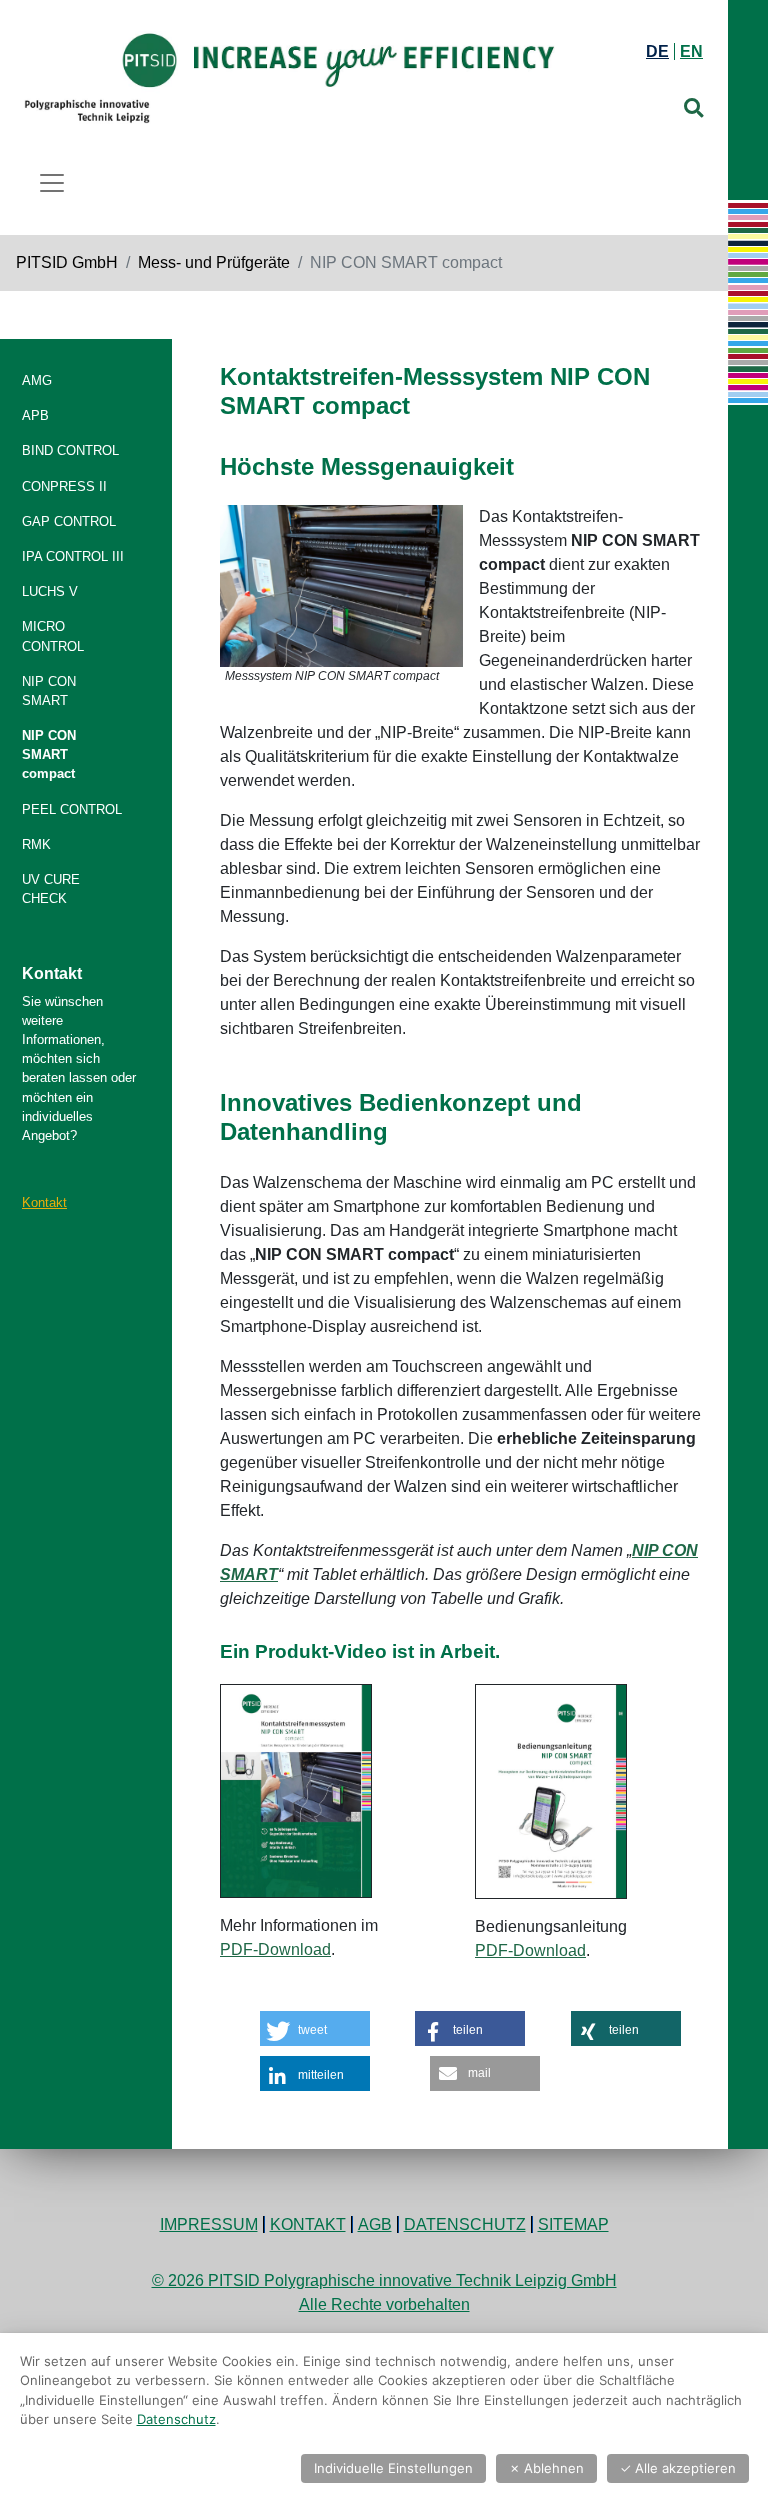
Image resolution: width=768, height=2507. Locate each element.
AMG (37, 380)
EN (691, 51)
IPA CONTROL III (73, 556)
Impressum (209, 2224)
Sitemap (573, 2224)
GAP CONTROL (69, 521)
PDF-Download (275, 1949)
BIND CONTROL (70, 450)
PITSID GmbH (67, 262)
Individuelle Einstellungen (393, 2468)
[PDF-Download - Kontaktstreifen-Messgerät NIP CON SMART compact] (296, 1791)
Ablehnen (546, 2468)
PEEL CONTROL (72, 809)
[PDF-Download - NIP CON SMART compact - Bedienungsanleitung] (551, 1791)
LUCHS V (50, 591)
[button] (315, 2028)
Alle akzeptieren (678, 2468)
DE (657, 51)
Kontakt (44, 1202)
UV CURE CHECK (51, 889)
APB (35, 415)
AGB (375, 2224)
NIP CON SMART (49, 691)
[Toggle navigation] (52, 183)
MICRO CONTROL (53, 636)
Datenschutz (465, 2224)
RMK (36, 844)
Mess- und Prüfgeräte (214, 262)
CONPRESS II (64, 486)
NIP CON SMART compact (49, 754)
